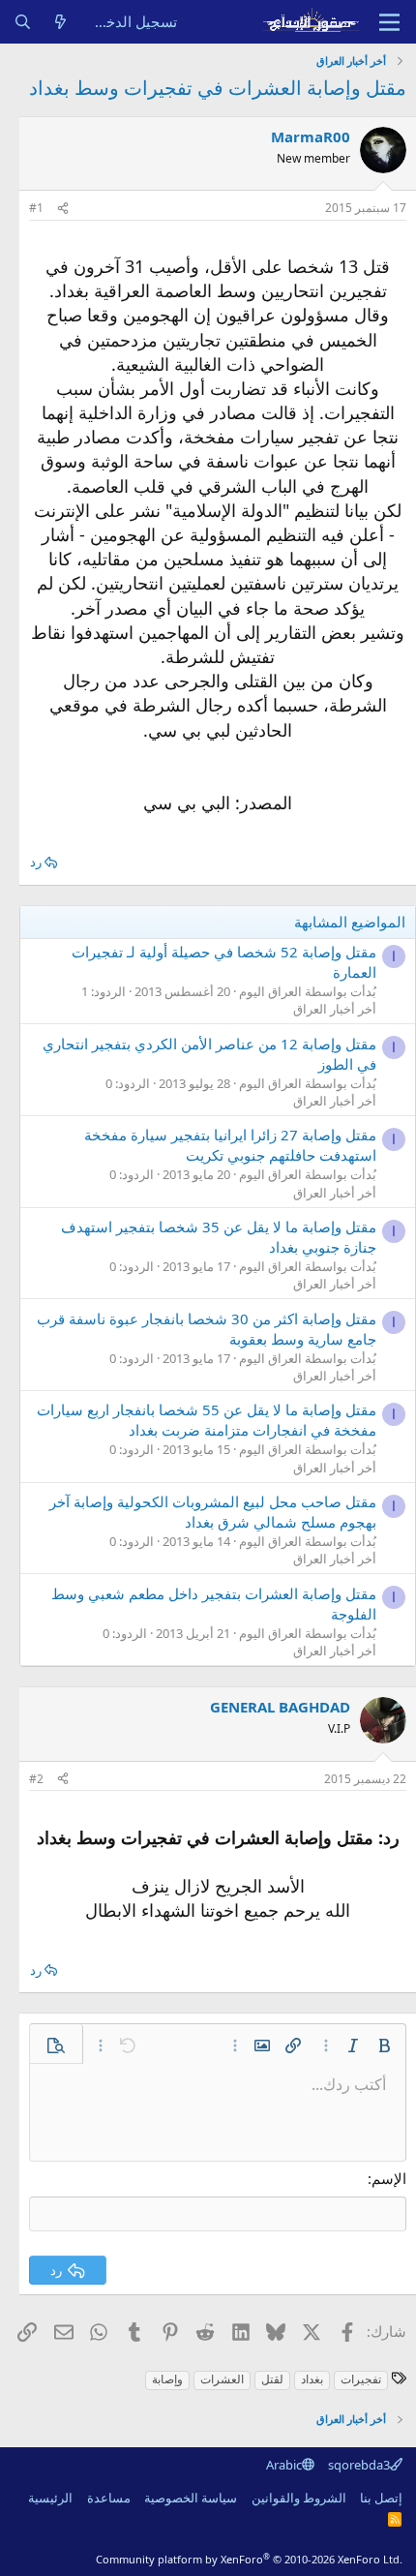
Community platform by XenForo (249, 2559)
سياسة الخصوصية (191, 2498)
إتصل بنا (381, 2498)
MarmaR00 (311, 136)
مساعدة (109, 2498)
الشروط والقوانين (299, 2498)
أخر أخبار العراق (335, 1009)
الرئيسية (50, 2498)
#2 (36, 1779)
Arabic (284, 2465)
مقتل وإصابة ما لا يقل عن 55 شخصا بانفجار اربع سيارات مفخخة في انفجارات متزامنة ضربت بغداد (207, 1420)
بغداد (312, 2379)
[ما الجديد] (60, 22)
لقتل (272, 2379)
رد (36, 862)
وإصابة (167, 2379)
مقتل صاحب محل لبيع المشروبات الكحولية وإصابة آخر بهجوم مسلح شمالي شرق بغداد (213, 1512)
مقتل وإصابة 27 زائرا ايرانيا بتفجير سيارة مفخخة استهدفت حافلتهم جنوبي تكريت (230, 1145)
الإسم (389, 2178)
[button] (384, 2046)
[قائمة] (389, 22)
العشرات (222, 2379)
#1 (36, 208)
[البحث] (23, 22)
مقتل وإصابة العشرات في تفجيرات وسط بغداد (218, 88)
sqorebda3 (359, 2465)
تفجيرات (361, 2379)
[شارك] (63, 209)
